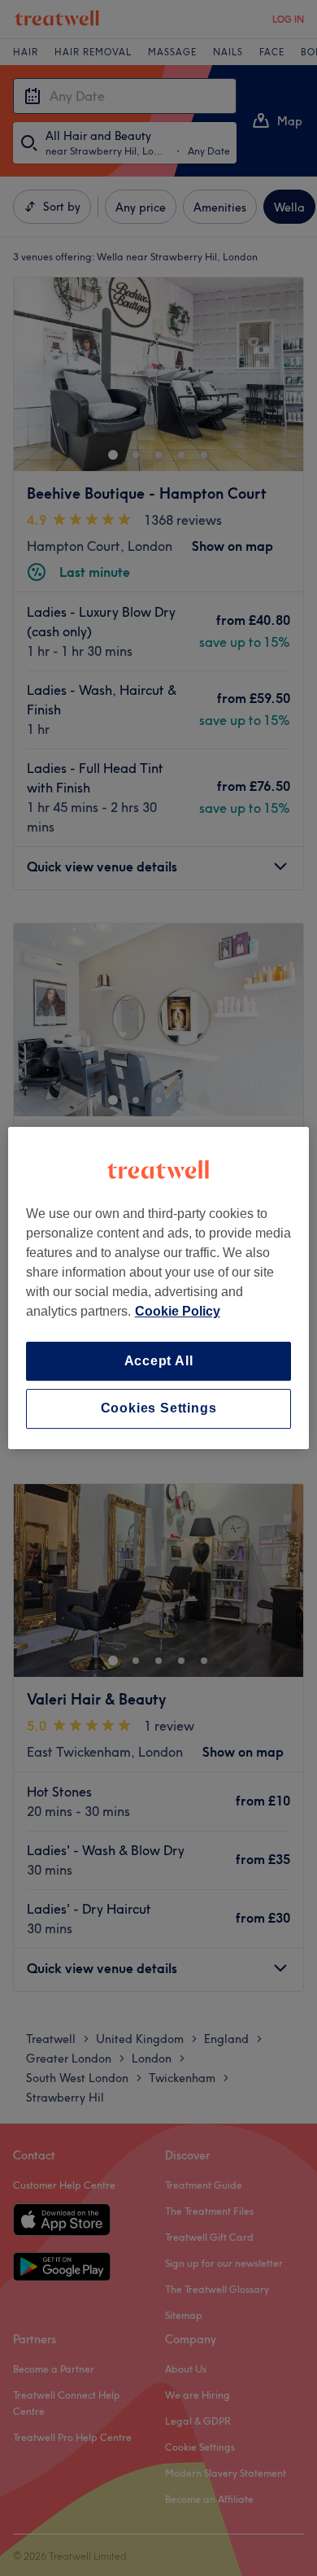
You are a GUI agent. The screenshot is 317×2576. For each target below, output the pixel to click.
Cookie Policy (178, 1311)
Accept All (159, 1361)
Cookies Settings (159, 1409)
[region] (159, 1288)
